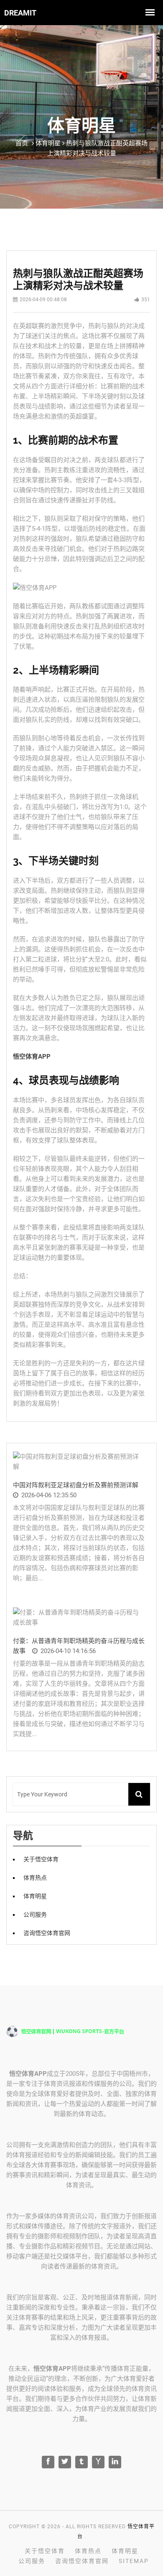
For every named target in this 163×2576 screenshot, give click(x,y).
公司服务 (35, 1915)
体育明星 (35, 1896)
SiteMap (134, 2561)
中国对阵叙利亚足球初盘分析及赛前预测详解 (76, 1485)
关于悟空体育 (41, 1859)
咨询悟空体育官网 (47, 1933)
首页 (22, 143)
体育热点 (35, 1878)
